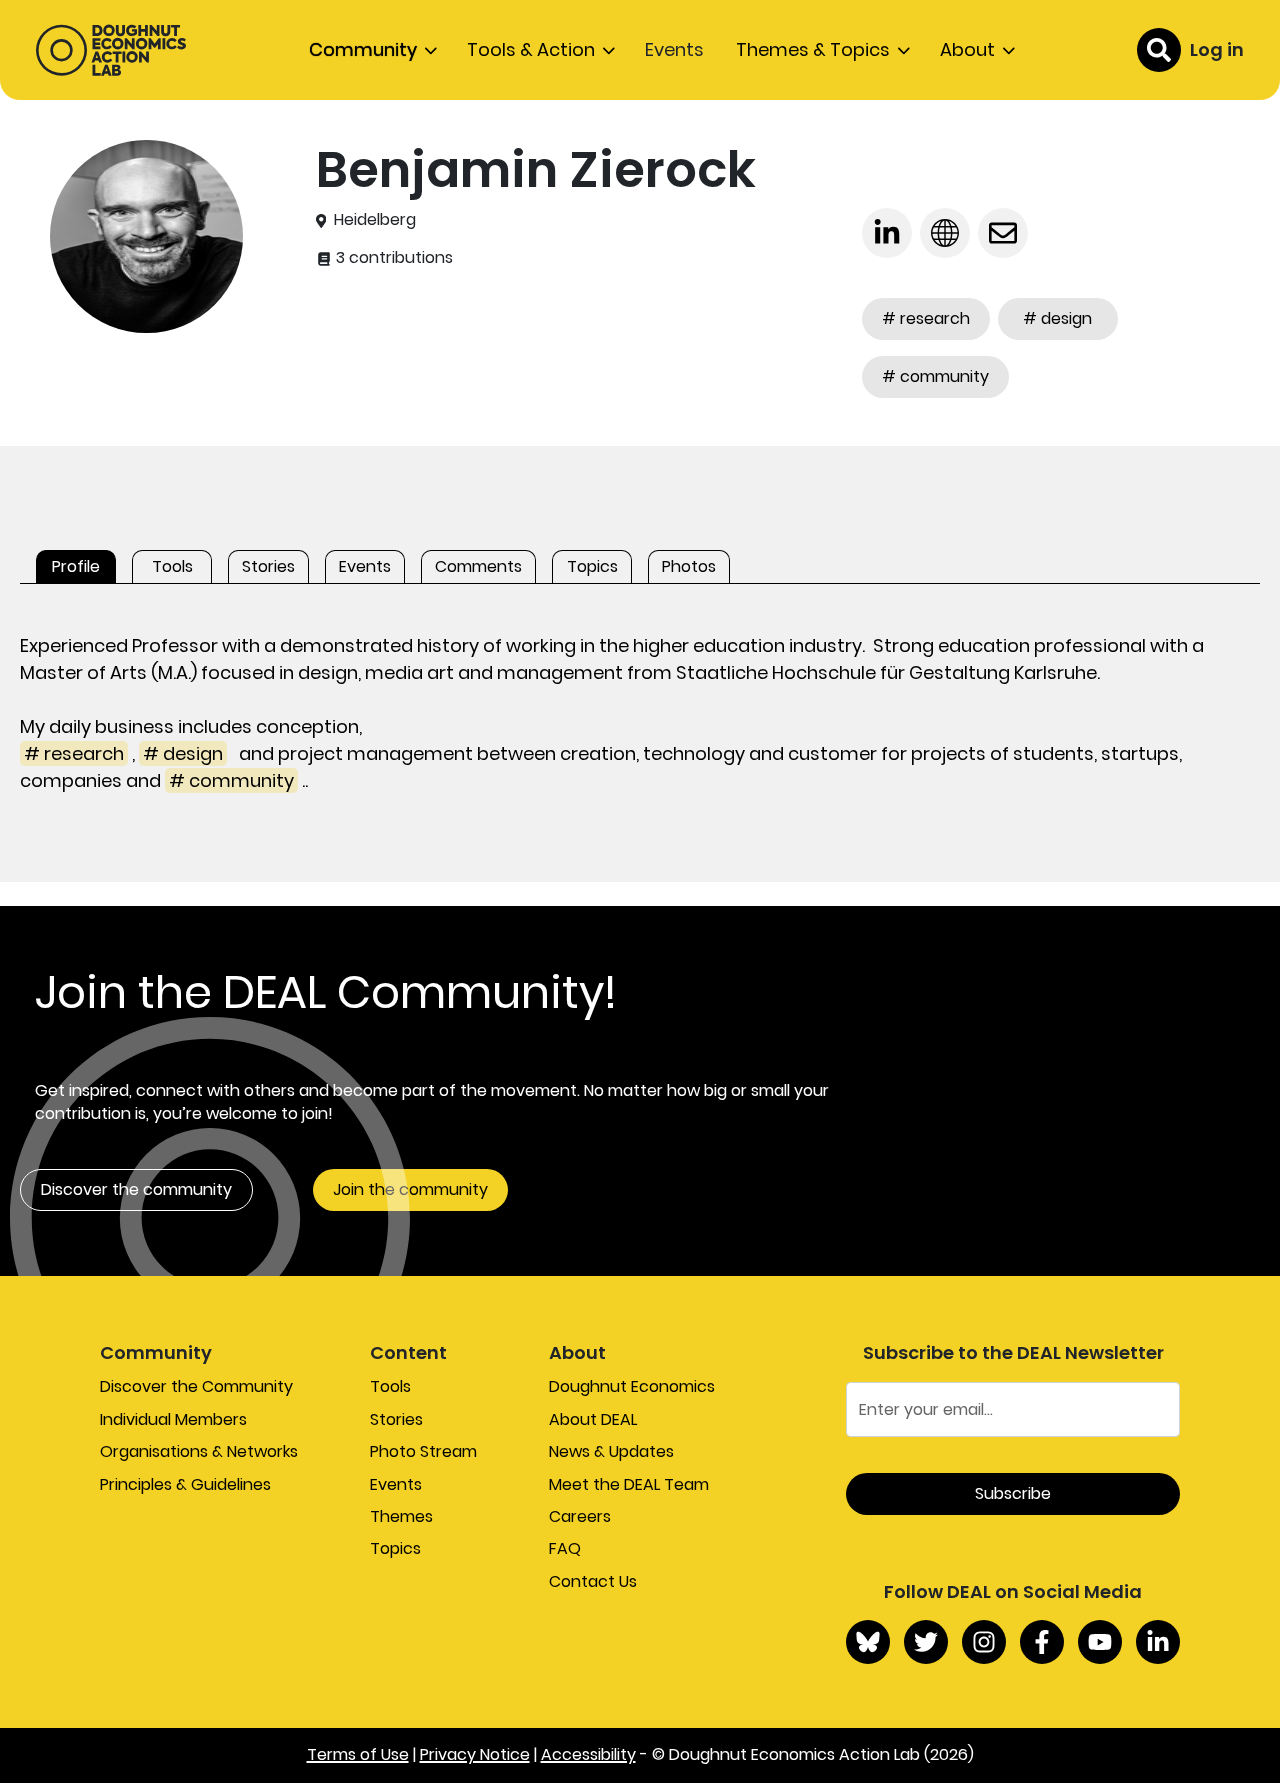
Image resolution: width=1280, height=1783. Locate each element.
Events (674, 49)
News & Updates (611, 1451)
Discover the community (136, 1189)
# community (935, 376)
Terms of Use (358, 1754)
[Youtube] (1100, 1642)
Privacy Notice (475, 1754)
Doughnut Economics (632, 1386)
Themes (401, 1516)
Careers (580, 1516)
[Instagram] (984, 1642)
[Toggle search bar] (1159, 50)
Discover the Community (196, 1386)
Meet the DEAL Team (629, 1484)
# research (926, 318)
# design (1057, 318)
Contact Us (593, 1581)
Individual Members (173, 1419)
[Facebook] (1042, 1642)
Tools (390, 1386)
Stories (396, 1419)
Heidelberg (375, 220)
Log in (1217, 49)
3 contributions (392, 258)
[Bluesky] (868, 1642)
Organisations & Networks (199, 1451)
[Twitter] (926, 1642)
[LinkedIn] (1158, 1642)
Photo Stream (423, 1451)
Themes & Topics (813, 49)
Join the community (410, 1189)
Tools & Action (531, 49)
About (967, 49)
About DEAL (593, 1419)
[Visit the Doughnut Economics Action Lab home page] (111, 50)
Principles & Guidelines (185, 1484)
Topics (395, 1548)
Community (363, 49)
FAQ (565, 1548)
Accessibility (588, 1754)
